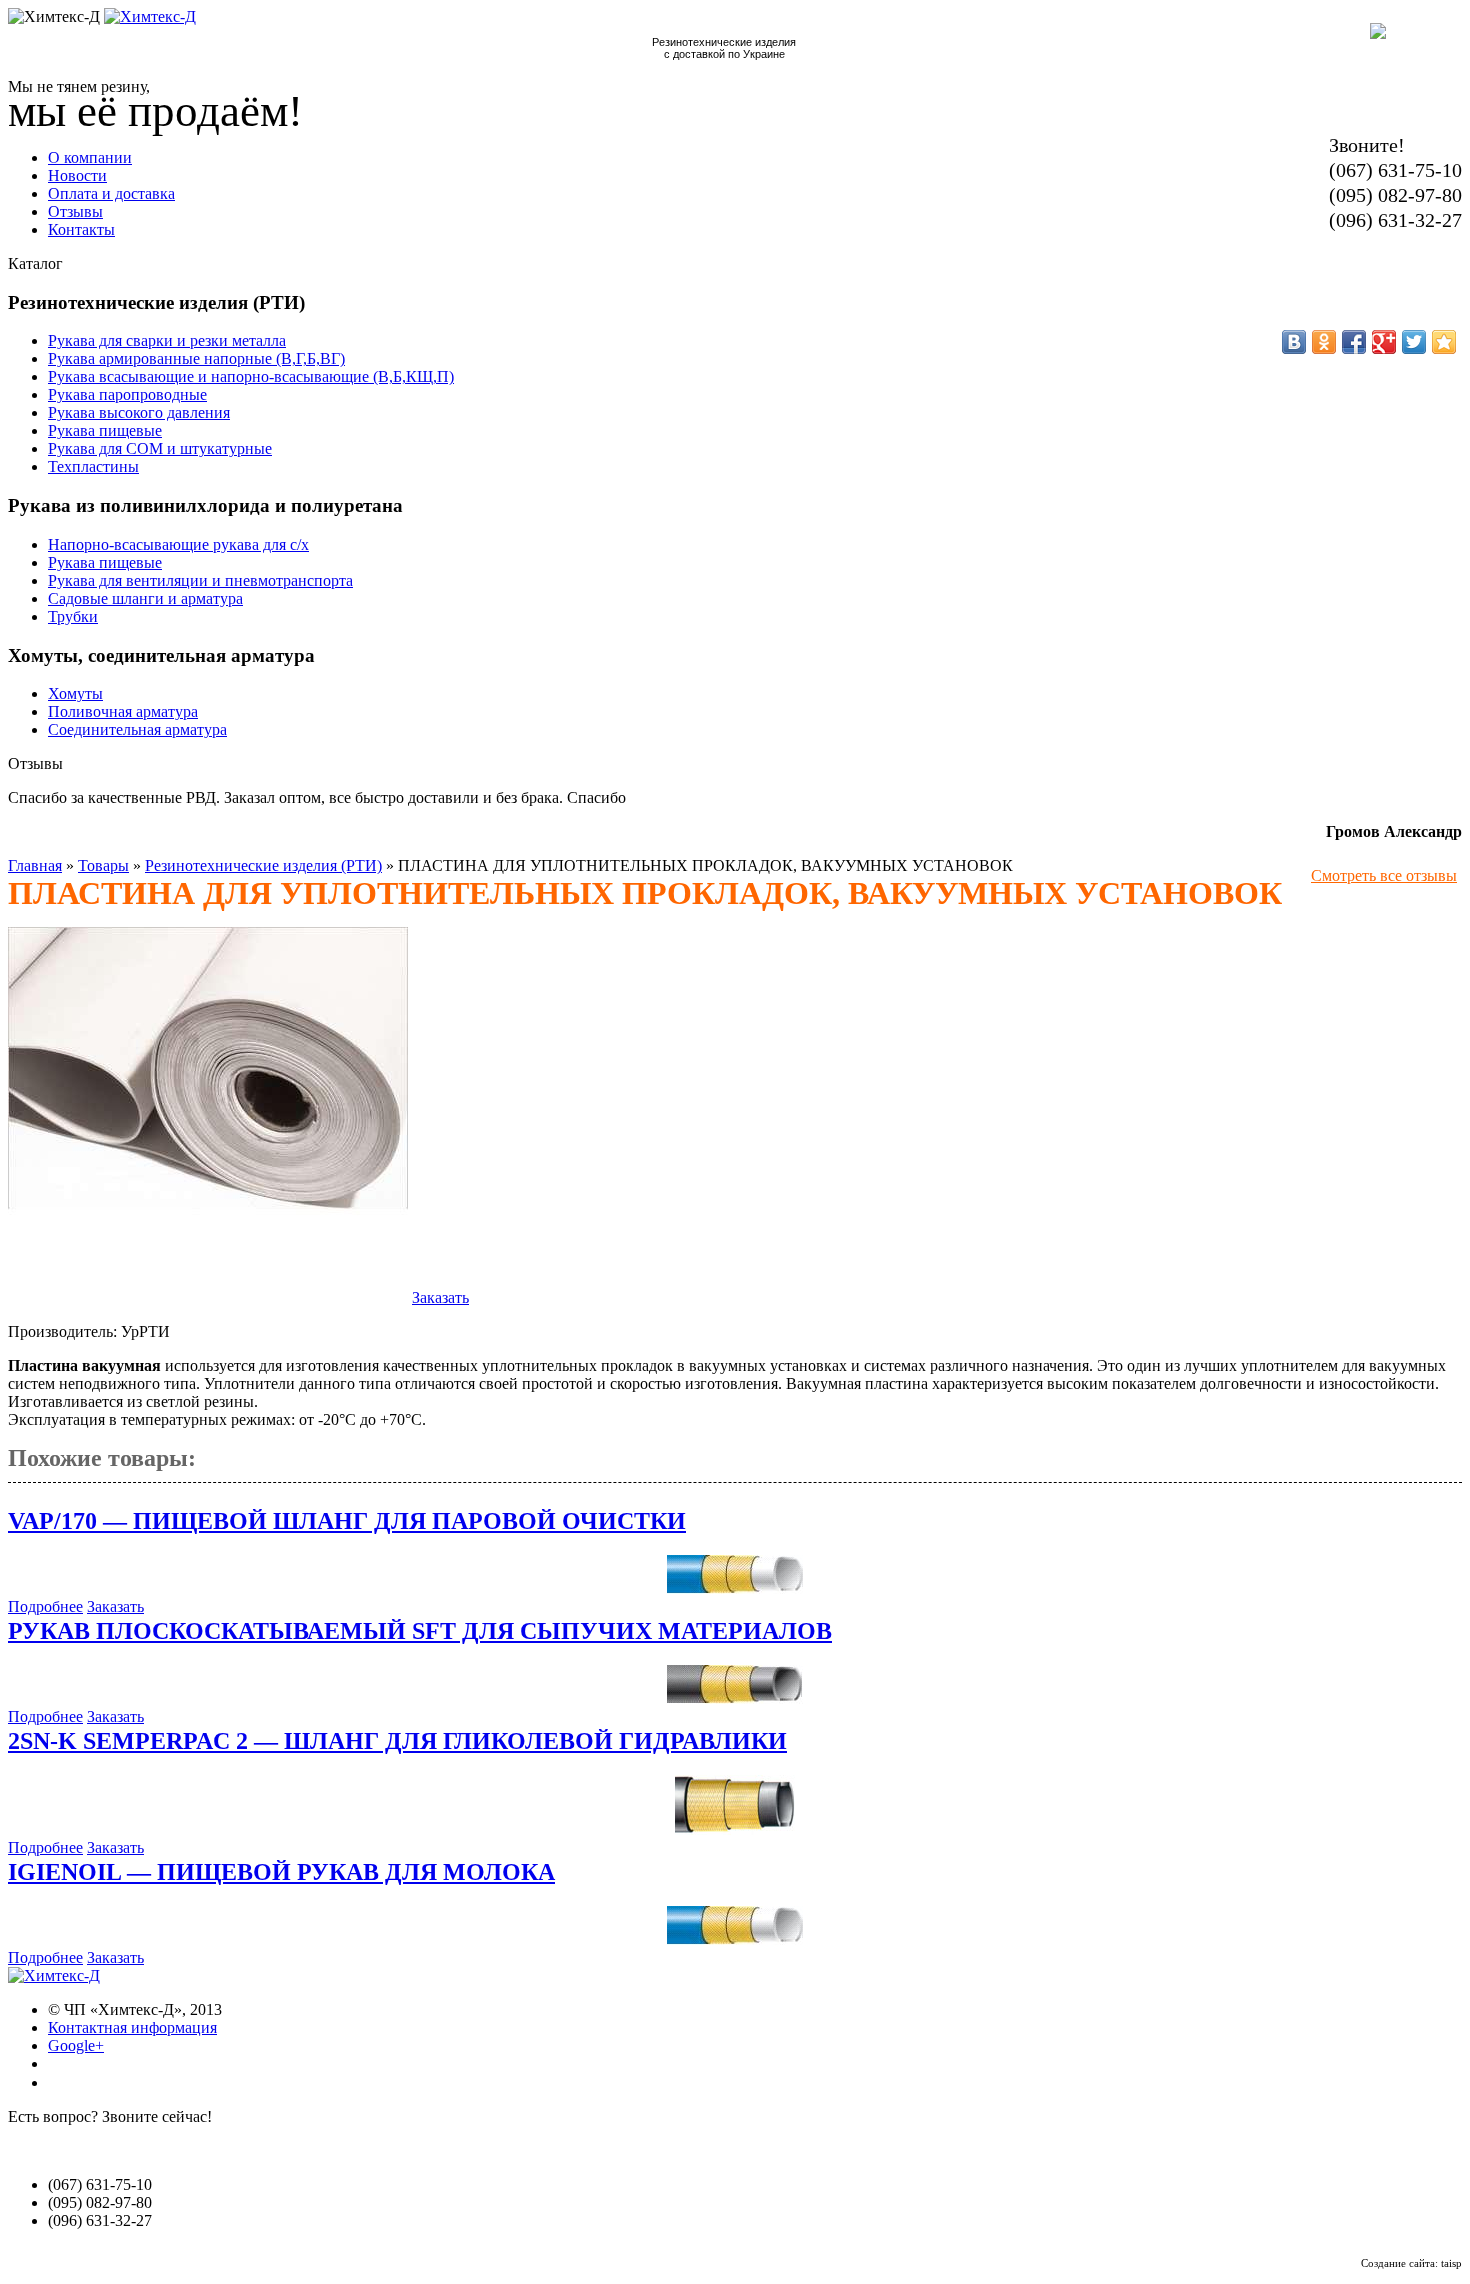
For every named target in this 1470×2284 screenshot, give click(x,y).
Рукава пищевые (105, 430)
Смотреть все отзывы (1384, 875)
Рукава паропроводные (127, 394)
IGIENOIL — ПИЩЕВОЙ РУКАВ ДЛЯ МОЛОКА (281, 1872)
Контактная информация (132, 2027)
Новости (77, 175)
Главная (35, 865)
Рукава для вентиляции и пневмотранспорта (200, 580)
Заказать (440, 1297)
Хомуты (75, 693)
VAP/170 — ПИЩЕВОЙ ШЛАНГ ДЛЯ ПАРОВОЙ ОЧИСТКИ (347, 1521)
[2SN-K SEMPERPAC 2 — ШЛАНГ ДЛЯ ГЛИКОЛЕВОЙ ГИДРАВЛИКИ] (735, 1829)
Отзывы (75, 211)
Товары (103, 865)
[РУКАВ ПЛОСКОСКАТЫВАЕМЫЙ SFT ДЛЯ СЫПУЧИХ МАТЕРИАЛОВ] (735, 1698)
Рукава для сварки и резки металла (167, 340)
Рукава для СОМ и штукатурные (160, 448)
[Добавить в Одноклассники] (1324, 342)
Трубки (73, 616)
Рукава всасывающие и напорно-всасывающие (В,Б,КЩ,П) (251, 376)
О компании (90, 157)
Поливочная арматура (123, 711)
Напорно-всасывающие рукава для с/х (178, 544)
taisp (1451, 2263)
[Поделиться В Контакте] (1294, 342)
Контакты (81, 229)
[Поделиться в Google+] (1384, 342)
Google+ (76, 2045)
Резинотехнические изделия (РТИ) (263, 865)
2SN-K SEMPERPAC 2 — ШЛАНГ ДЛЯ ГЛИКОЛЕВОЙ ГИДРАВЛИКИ (397, 1741)
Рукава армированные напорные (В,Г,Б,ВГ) (196, 358)
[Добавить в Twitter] (1414, 342)
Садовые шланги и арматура (145, 598)
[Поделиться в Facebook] (1354, 342)
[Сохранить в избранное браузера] (1444, 342)
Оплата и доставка (111, 193)
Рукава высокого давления (139, 412)
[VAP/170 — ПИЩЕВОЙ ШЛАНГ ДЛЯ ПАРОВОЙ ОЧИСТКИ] (735, 1588)
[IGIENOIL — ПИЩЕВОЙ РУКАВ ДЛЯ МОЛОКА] (735, 1939)
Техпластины (93, 466)
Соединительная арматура (137, 729)
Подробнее (45, 1606)
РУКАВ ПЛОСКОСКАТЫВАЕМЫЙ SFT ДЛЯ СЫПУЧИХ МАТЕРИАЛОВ (420, 1631)
